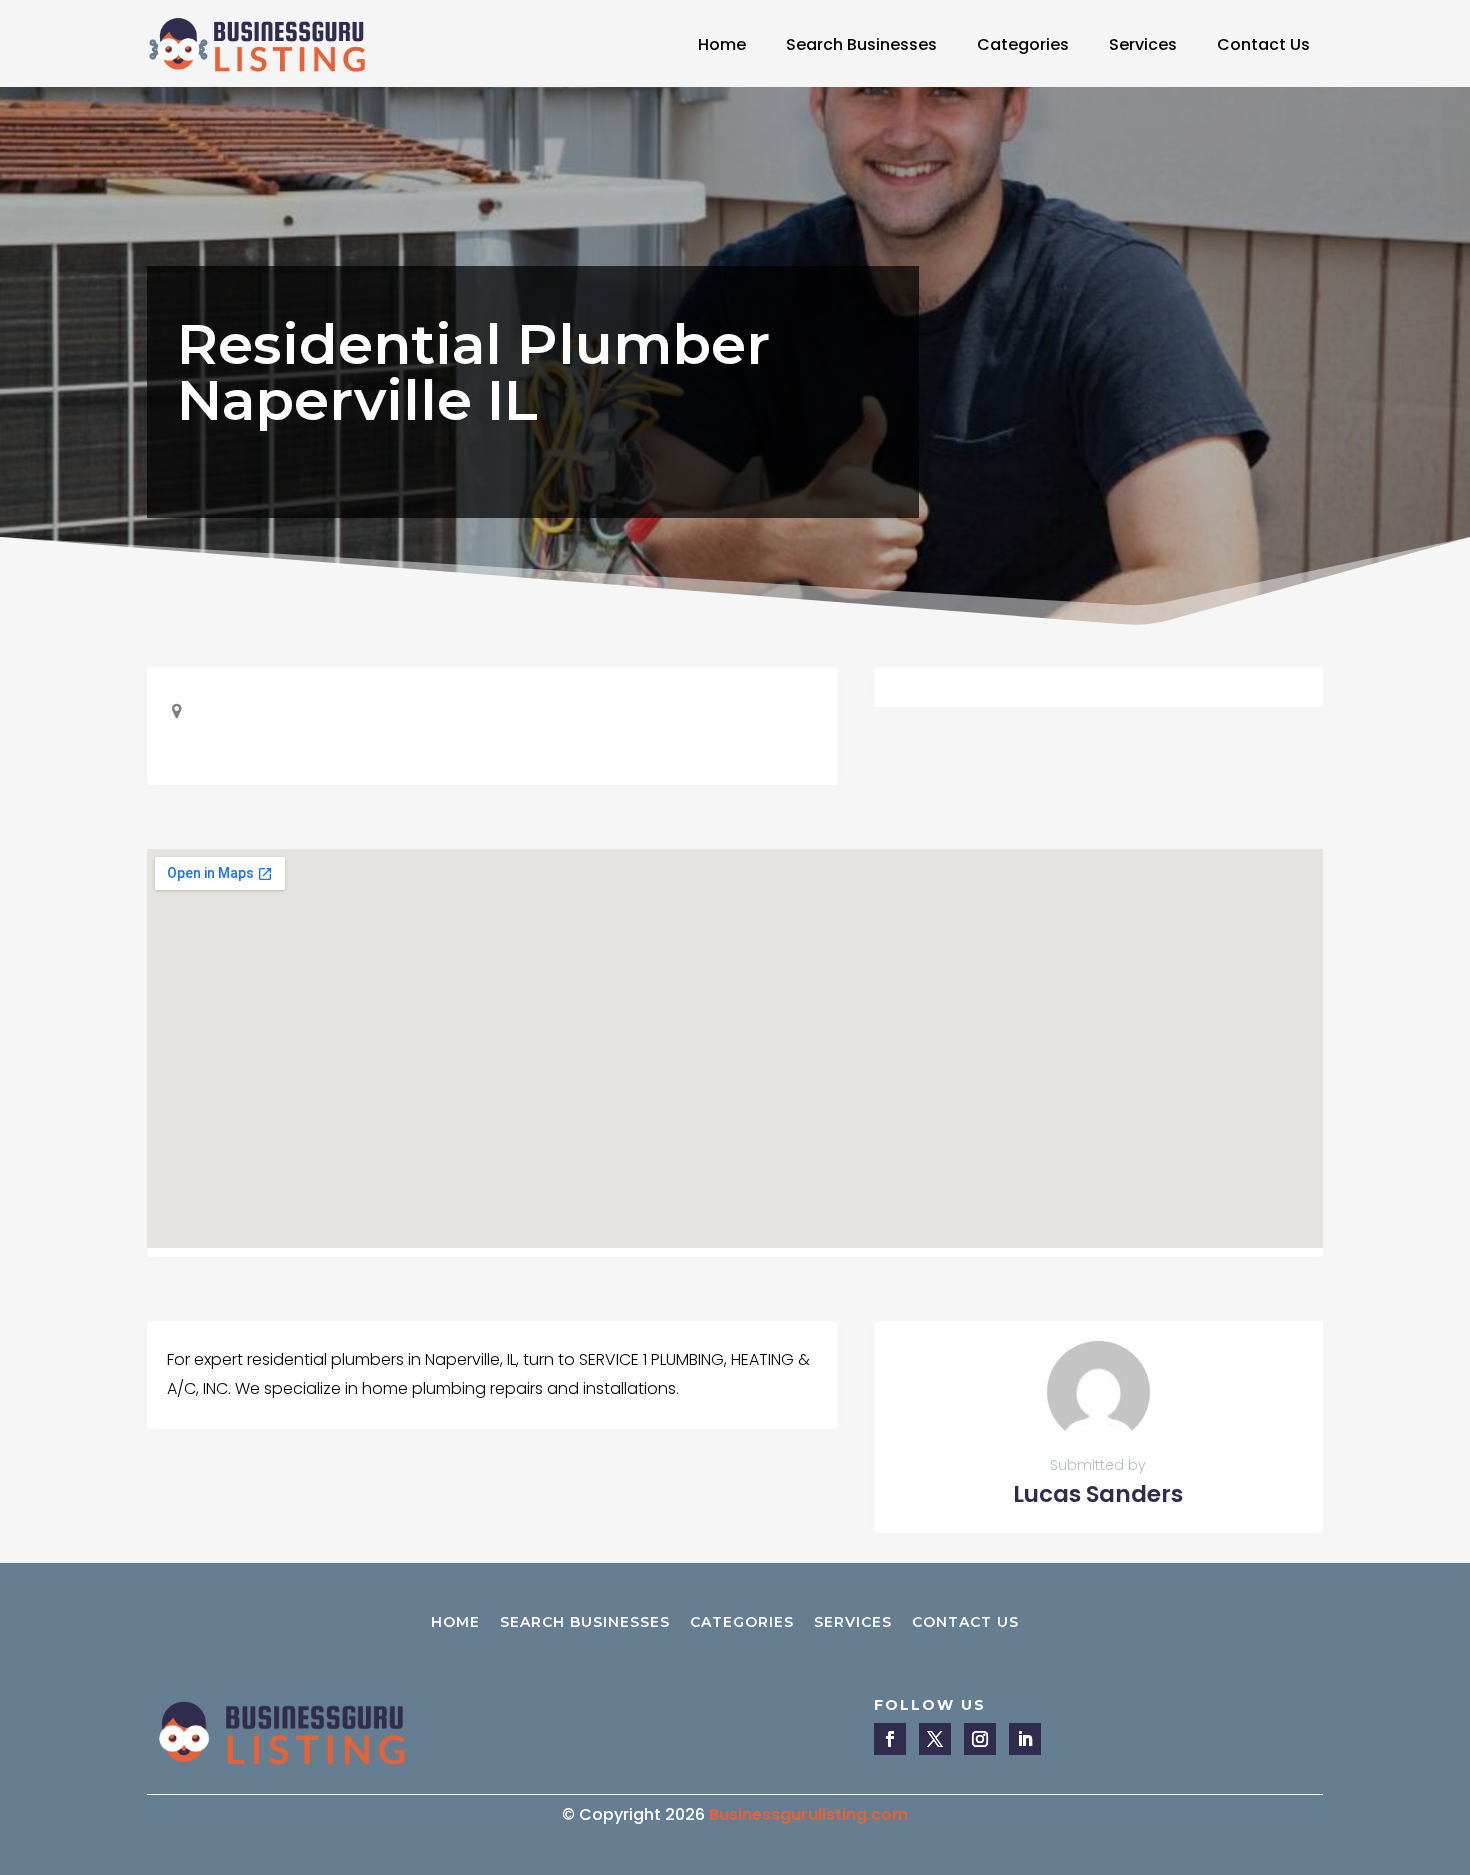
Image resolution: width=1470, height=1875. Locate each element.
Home (722, 44)
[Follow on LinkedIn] (1025, 1739)
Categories (1023, 44)
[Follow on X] (935, 1739)
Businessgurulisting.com (808, 1814)
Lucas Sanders (1098, 1494)
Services (1143, 44)
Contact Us (1263, 44)
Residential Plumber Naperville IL (473, 372)
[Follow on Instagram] (980, 1739)
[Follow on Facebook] (890, 1739)
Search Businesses (861, 44)
